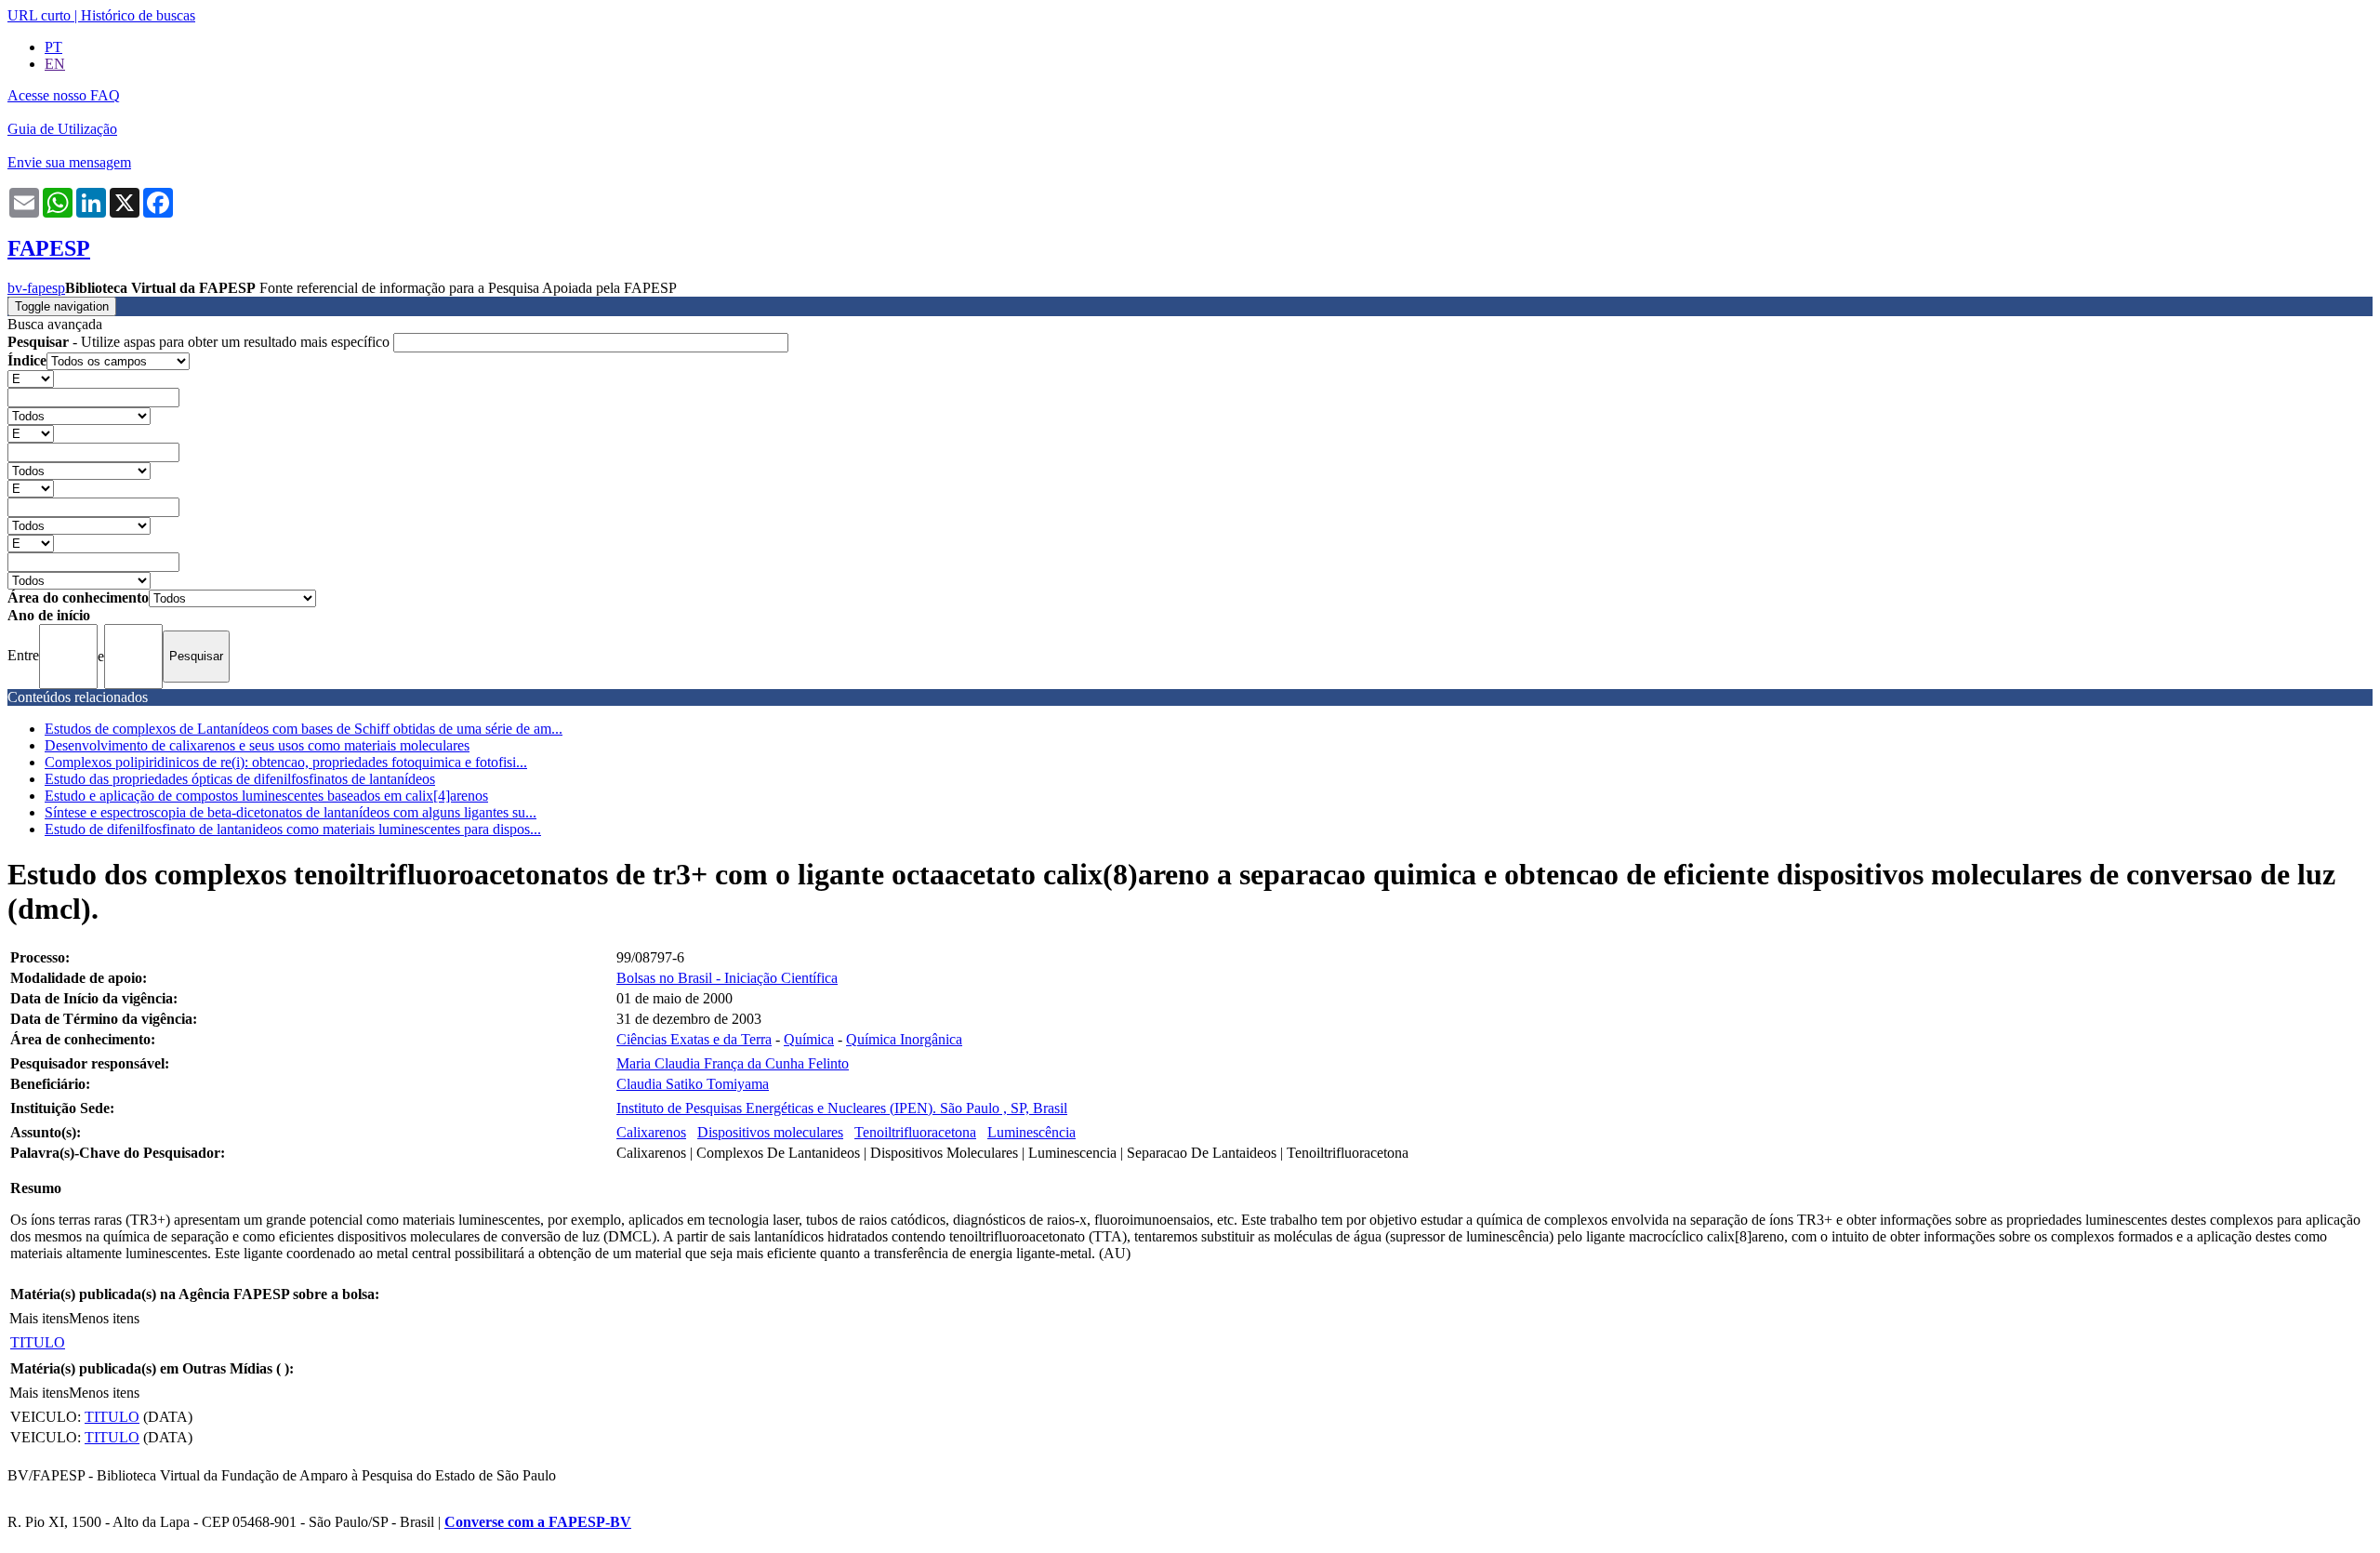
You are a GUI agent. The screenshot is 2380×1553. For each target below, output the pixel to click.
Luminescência (1031, 1132)
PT (53, 47)
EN (55, 64)
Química (809, 1039)
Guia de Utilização (62, 129)
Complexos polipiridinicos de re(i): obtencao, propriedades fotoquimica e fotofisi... (286, 762)
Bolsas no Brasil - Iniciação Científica (727, 978)
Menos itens (104, 1318)
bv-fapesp (36, 288)
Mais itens (39, 1318)
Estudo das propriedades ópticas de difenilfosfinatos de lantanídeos (240, 779)
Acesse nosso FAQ (64, 95)
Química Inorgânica (904, 1039)
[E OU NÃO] (31, 378)
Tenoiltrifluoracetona (915, 1132)
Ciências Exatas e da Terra (694, 1039)
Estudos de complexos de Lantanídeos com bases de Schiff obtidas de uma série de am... (304, 729)
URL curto (39, 15)
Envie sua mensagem (69, 162)
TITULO (38, 1342)
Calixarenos (651, 1132)
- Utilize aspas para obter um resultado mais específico (200, 342)
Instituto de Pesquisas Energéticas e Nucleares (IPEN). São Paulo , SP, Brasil (842, 1108)
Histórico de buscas (138, 15)
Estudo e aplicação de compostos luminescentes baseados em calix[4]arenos (266, 796)
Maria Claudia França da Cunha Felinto (733, 1063)
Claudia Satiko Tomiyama (693, 1084)
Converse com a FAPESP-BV (538, 1522)
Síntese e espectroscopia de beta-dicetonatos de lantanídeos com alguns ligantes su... (291, 812)
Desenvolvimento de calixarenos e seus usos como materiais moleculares (257, 745)
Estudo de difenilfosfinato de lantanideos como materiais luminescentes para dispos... (293, 829)
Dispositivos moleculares (770, 1132)
